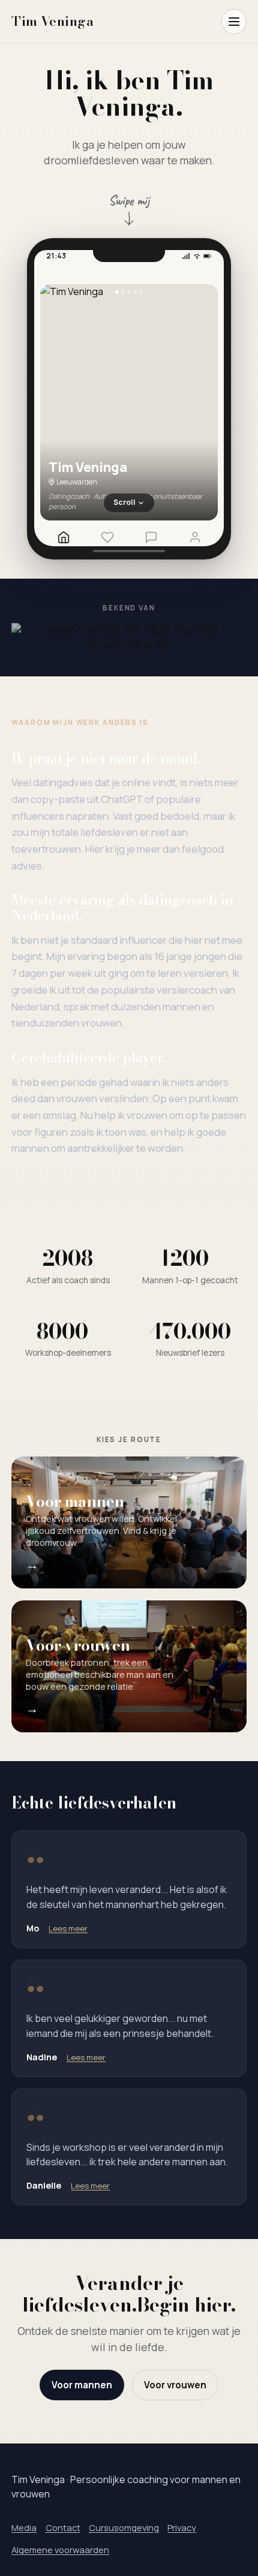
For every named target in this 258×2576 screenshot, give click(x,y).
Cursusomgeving (124, 2527)
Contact (63, 2527)
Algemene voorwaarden (60, 2550)
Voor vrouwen (175, 2385)
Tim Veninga (52, 21)
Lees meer (68, 1928)
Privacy (182, 2527)
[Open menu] (234, 22)
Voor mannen (82, 2385)
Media (24, 2527)
